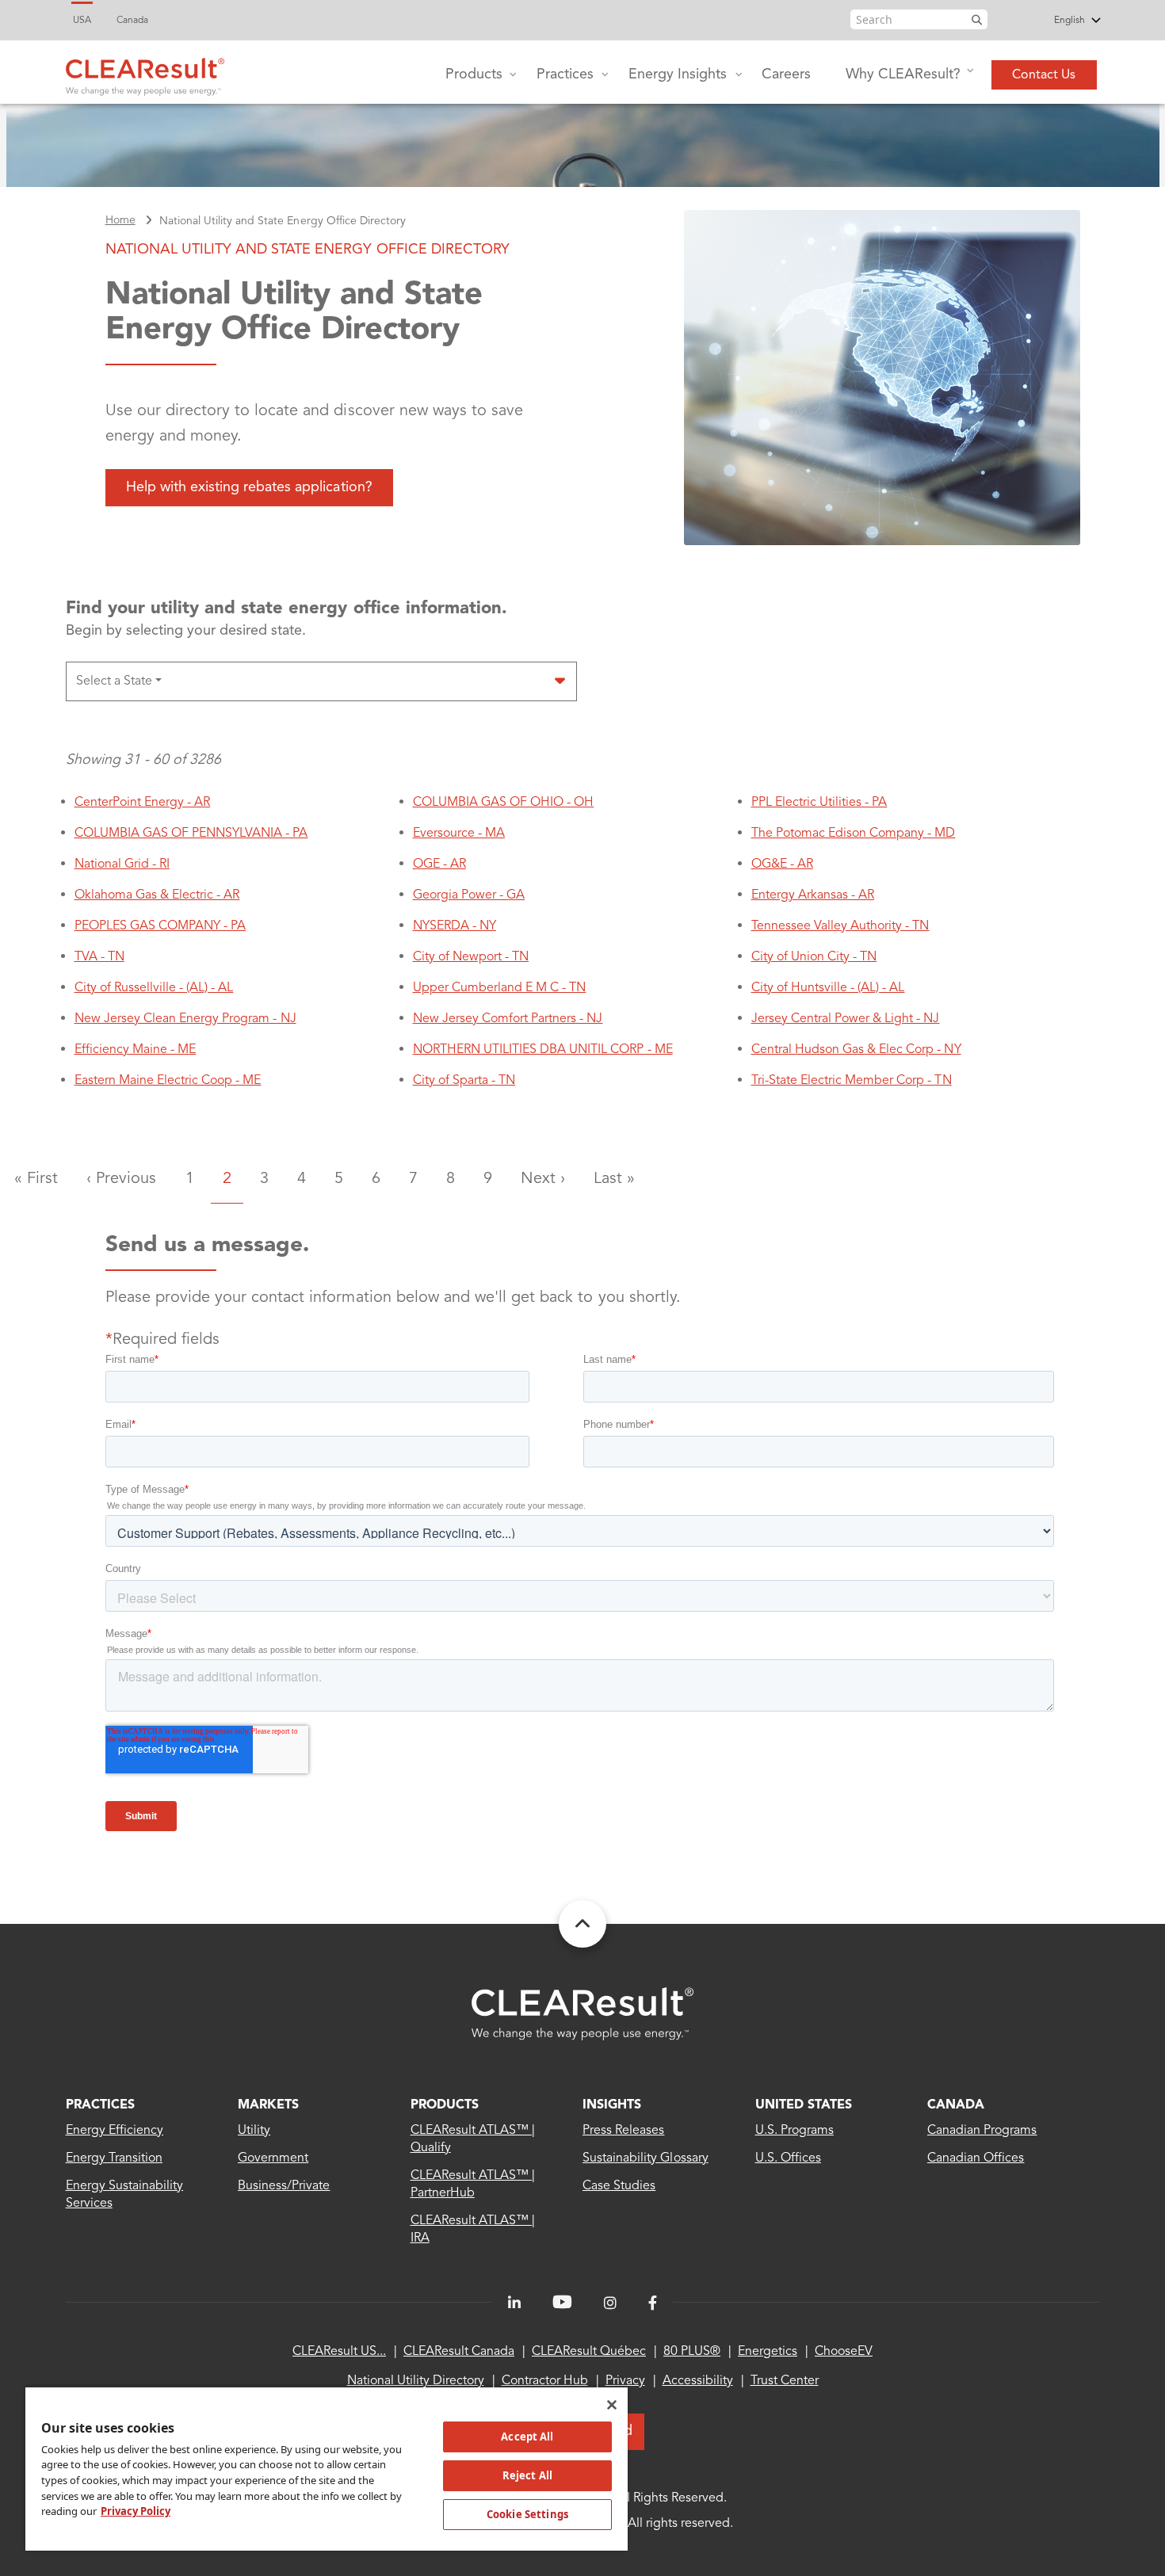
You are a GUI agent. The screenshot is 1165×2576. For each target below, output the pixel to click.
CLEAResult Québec (589, 2352)
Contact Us (1044, 75)
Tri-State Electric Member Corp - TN (852, 1081)
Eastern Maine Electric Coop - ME (168, 1081)
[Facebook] (653, 2303)
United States (804, 2105)
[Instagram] (610, 2303)
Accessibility (698, 2381)
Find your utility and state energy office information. (287, 609)
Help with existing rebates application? (249, 487)
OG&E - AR (782, 864)
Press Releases (623, 2131)
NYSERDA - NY (455, 926)
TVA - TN (99, 957)
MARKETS (268, 2105)
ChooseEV (844, 2352)
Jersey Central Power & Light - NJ (846, 1019)
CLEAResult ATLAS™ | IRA (473, 2230)
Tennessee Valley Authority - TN (840, 926)
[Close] (612, 2405)
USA (82, 21)
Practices (565, 74)
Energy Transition (115, 2158)
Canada (132, 21)
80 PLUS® (692, 2352)
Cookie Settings (527, 2514)
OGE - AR (439, 864)
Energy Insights (678, 74)
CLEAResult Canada (459, 2352)
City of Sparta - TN (464, 1081)
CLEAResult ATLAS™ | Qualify (473, 2139)
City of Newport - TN (471, 957)
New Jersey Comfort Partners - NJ (508, 1019)
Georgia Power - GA (469, 895)
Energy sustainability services (125, 2195)
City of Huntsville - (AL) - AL (828, 988)
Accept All (527, 2437)
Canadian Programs (982, 2131)
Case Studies (619, 2186)
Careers (786, 74)
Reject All (527, 2475)
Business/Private (284, 2186)
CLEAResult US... (339, 2352)
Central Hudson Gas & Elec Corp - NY (856, 1050)
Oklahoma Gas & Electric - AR (157, 895)
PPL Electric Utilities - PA (819, 803)
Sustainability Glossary (646, 2158)
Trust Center (785, 2381)
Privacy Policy (136, 2511)
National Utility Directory (416, 2381)
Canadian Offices (976, 2158)
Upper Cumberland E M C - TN (500, 988)
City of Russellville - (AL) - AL (154, 988)
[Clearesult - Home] (582, 2014)
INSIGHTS (612, 2105)
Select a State (114, 681)
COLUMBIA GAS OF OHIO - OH (504, 803)
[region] (327, 2468)
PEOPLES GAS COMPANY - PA (160, 926)
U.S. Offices (788, 2158)
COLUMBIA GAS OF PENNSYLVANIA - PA (191, 834)
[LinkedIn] (514, 2303)
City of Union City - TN (814, 957)
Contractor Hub (545, 2381)
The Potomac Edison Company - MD (854, 834)
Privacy (625, 2381)
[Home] (145, 73)
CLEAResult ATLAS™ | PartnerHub (473, 2185)
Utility (254, 2131)
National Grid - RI (122, 864)
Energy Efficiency (115, 2131)
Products (474, 74)
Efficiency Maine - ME (136, 1050)
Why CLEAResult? (903, 74)
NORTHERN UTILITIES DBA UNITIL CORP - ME (543, 1050)
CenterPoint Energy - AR (143, 803)
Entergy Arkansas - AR (813, 895)
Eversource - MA (459, 834)
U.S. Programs (794, 2131)
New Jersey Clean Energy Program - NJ (185, 1019)
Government (273, 2158)
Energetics (768, 2352)
